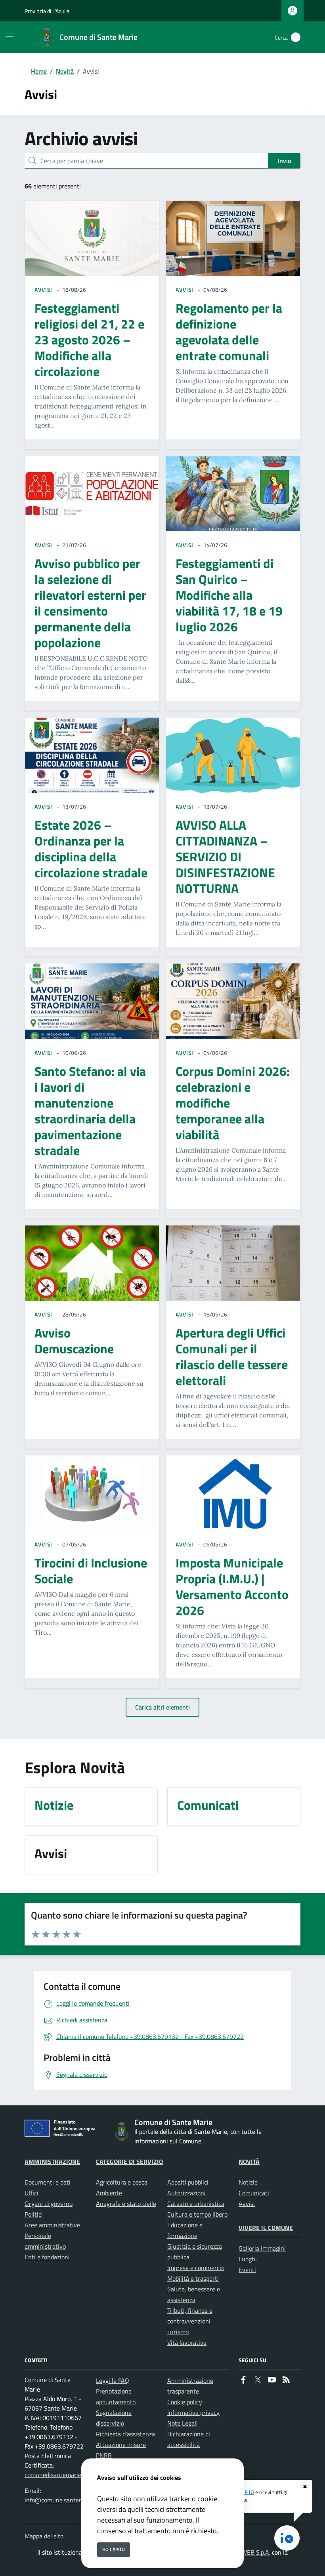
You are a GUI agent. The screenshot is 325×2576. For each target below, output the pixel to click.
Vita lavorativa (187, 2342)
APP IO (246, 2492)
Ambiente (109, 2193)
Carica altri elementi (162, 1707)
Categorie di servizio (129, 2162)
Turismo (178, 2332)
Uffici (32, 2193)
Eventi (247, 2270)
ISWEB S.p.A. (253, 2552)
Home (39, 71)
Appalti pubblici (188, 2182)
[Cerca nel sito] (296, 37)
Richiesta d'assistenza (125, 2434)
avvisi (43, 290)
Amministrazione (52, 2162)
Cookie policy (185, 2402)
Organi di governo (49, 2204)
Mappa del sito (44, 2536)
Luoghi (248, 2259)
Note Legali (183, 2423)
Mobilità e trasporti (193, 2278)
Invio (284, 161)
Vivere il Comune (266, 2228)
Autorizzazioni (186, 2193)
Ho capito (114, 2549)
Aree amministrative (52, 2225)
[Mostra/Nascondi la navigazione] (10, 36)
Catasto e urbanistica (196, 2204)
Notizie (248, 2182)
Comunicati (254, 2193)
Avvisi (247, 2204)
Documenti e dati (48, 2182)
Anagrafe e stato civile (126, 2204)
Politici (34, 2214)
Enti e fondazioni (47, 2257)
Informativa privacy (193, 2413)
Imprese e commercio (196, 2268)
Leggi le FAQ (113, 2380)
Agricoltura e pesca (122, 2182)
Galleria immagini (262, 2248)
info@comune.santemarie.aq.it (66, 2500)
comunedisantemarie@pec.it (63, 2475)
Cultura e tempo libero (197, 2214)
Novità (65, 71)
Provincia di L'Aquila (47, 11)
